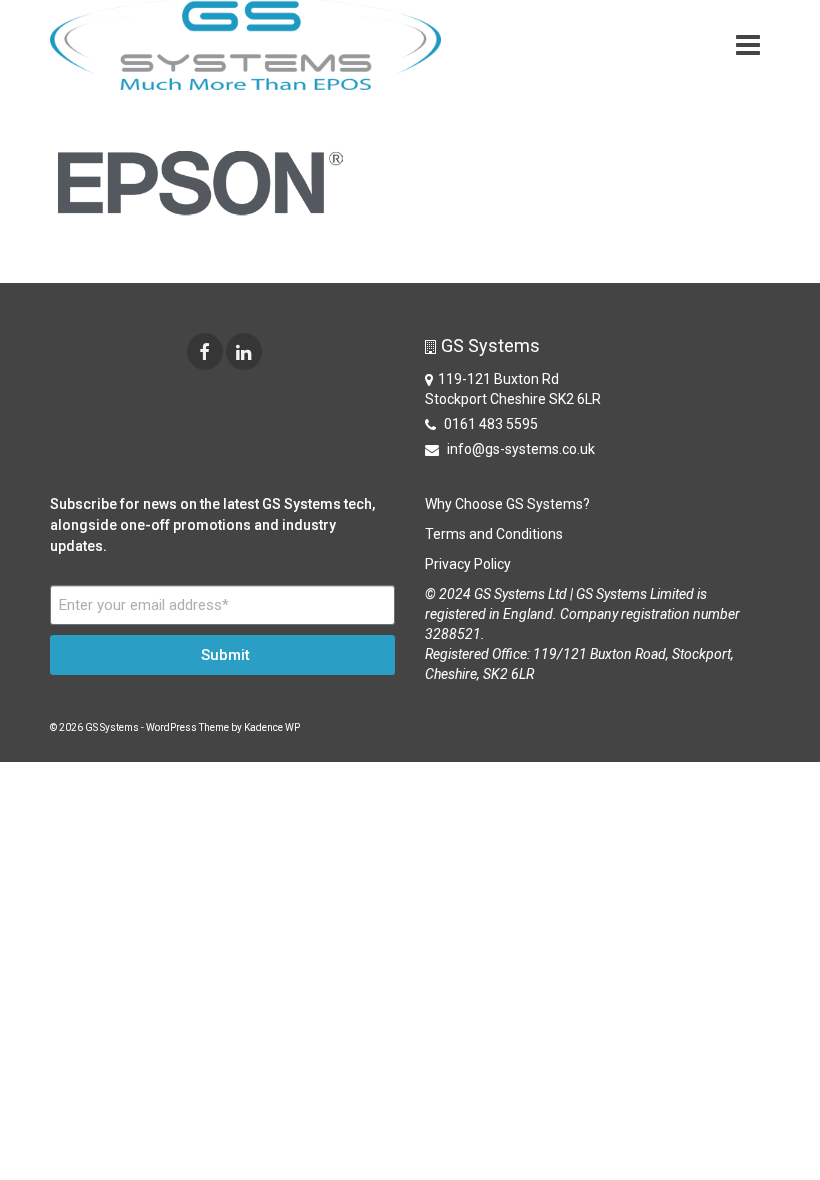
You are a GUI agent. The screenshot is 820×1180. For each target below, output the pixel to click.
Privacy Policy (468, 564)
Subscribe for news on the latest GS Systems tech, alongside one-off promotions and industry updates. (212, 525)
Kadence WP (272, 727)
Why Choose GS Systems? (507, 504)
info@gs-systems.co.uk (519, 449)
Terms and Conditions (494, 534)
